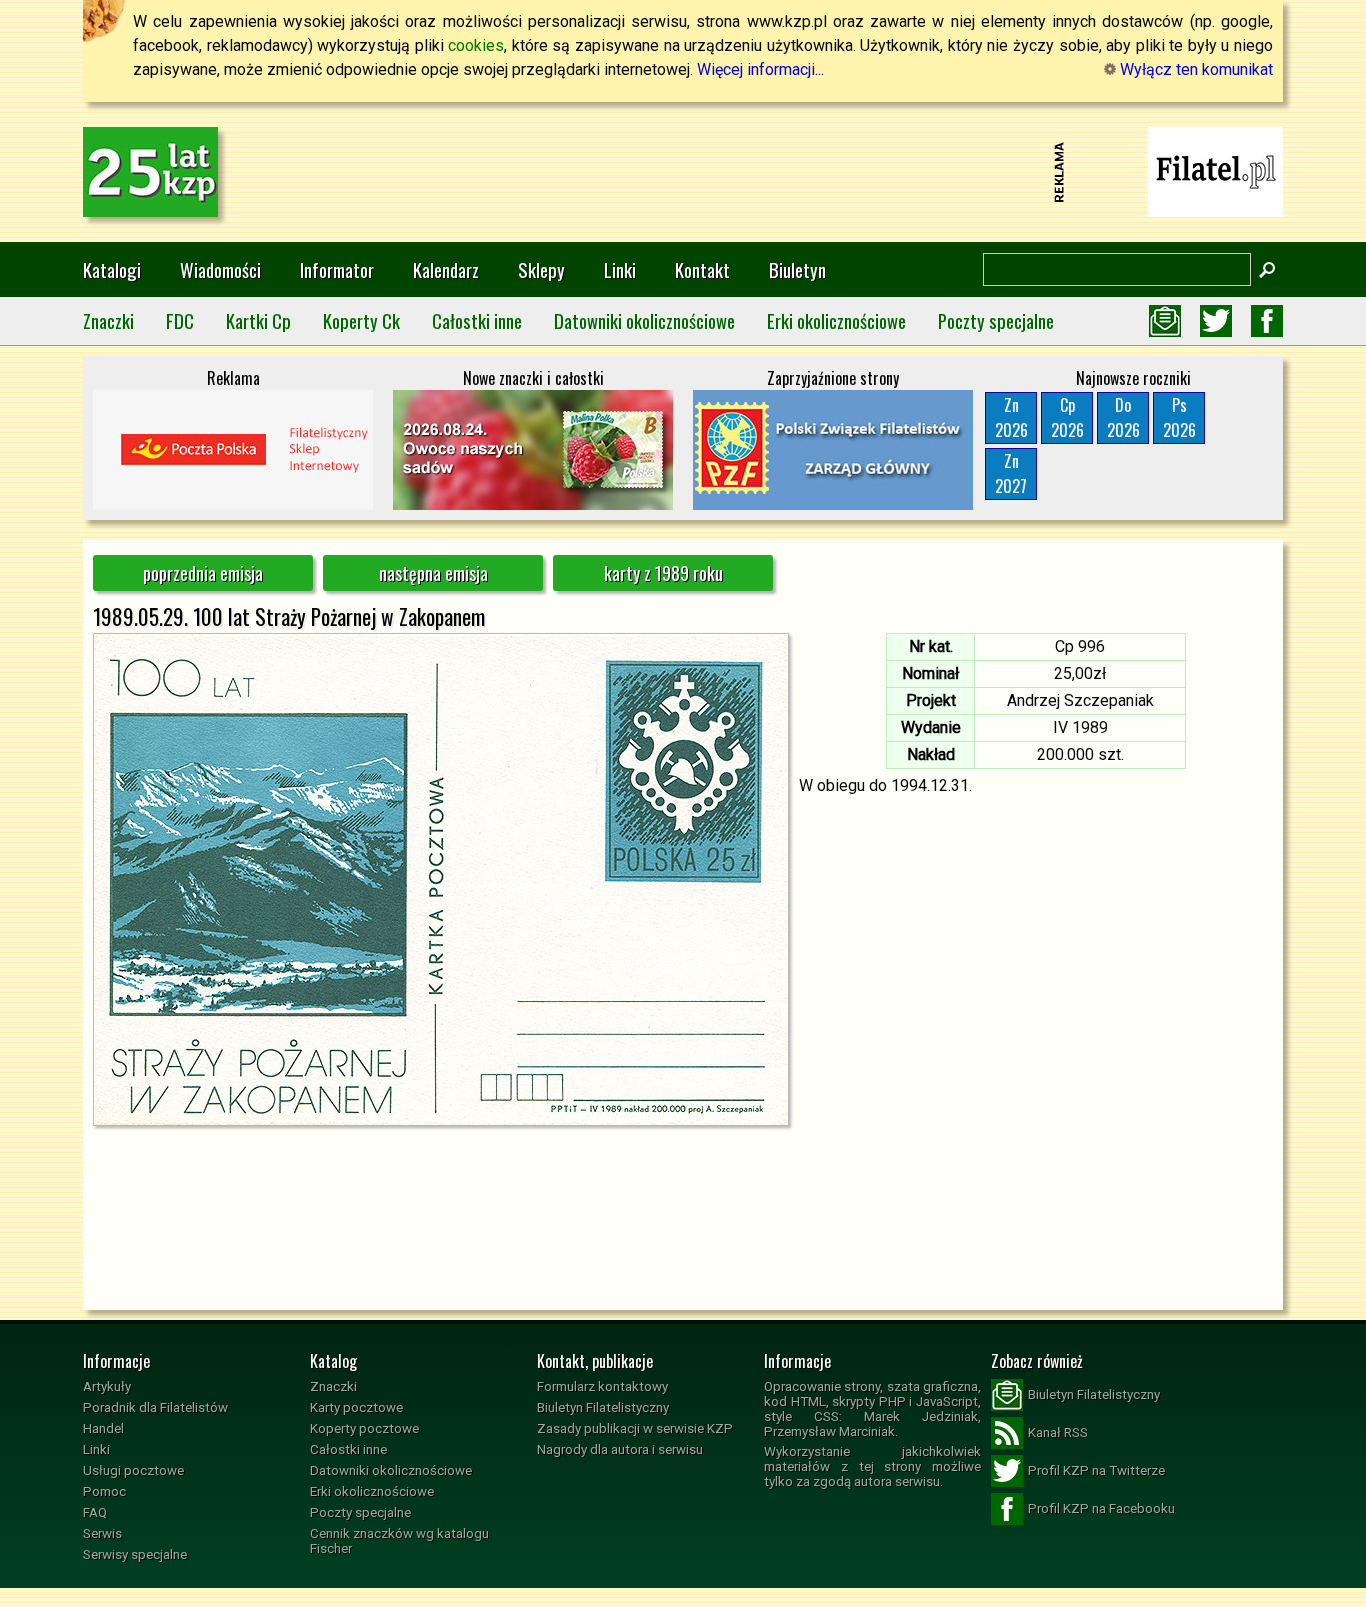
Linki (620, 269)
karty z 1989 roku (663, 573)
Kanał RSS (1058, 1432)
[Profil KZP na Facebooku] (1267, 321)
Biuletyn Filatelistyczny (603, 1407)
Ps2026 (1179, 417)
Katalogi (112, 269)
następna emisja (433, 573)
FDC (180, 320)
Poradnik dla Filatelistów (155, 1407)
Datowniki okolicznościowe (644, 320)
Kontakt (702, 269)
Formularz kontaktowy (602, 1386)
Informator (337, 269)
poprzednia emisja (203, 573)
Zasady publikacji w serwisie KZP (635, 1428)
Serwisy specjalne (135, 1554)
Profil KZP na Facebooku (1101, 1508)
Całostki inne (477, 320)
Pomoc (104, 1491)
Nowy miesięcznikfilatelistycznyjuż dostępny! (1216, 170)
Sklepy (541, 269)
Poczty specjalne (996, 320)
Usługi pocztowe (133, 1470)
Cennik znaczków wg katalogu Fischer (399, 1541)
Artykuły (107, 1386)
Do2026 (1123, 417)
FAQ (95, 1512)
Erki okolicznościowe (836, 320)
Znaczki (108, 320)
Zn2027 (1011, 473)
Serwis (102, 1533)
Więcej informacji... (760, 69)
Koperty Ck (361, 320)
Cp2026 (1067, 417)
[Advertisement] (683, 172)
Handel (103, 1428)
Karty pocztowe (356, 1407)
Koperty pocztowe (364, 1428)
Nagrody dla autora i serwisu (620, 1449)
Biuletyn (797, 269)
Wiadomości (220, 269)
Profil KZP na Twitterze (1096, 1470)
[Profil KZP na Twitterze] (1216, 321)
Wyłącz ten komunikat (1194, 69)
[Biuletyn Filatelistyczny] (1165, 321)
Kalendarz (446, 269)
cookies (476, 45)
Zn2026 (1011, 417)
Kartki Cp (258, 320)
